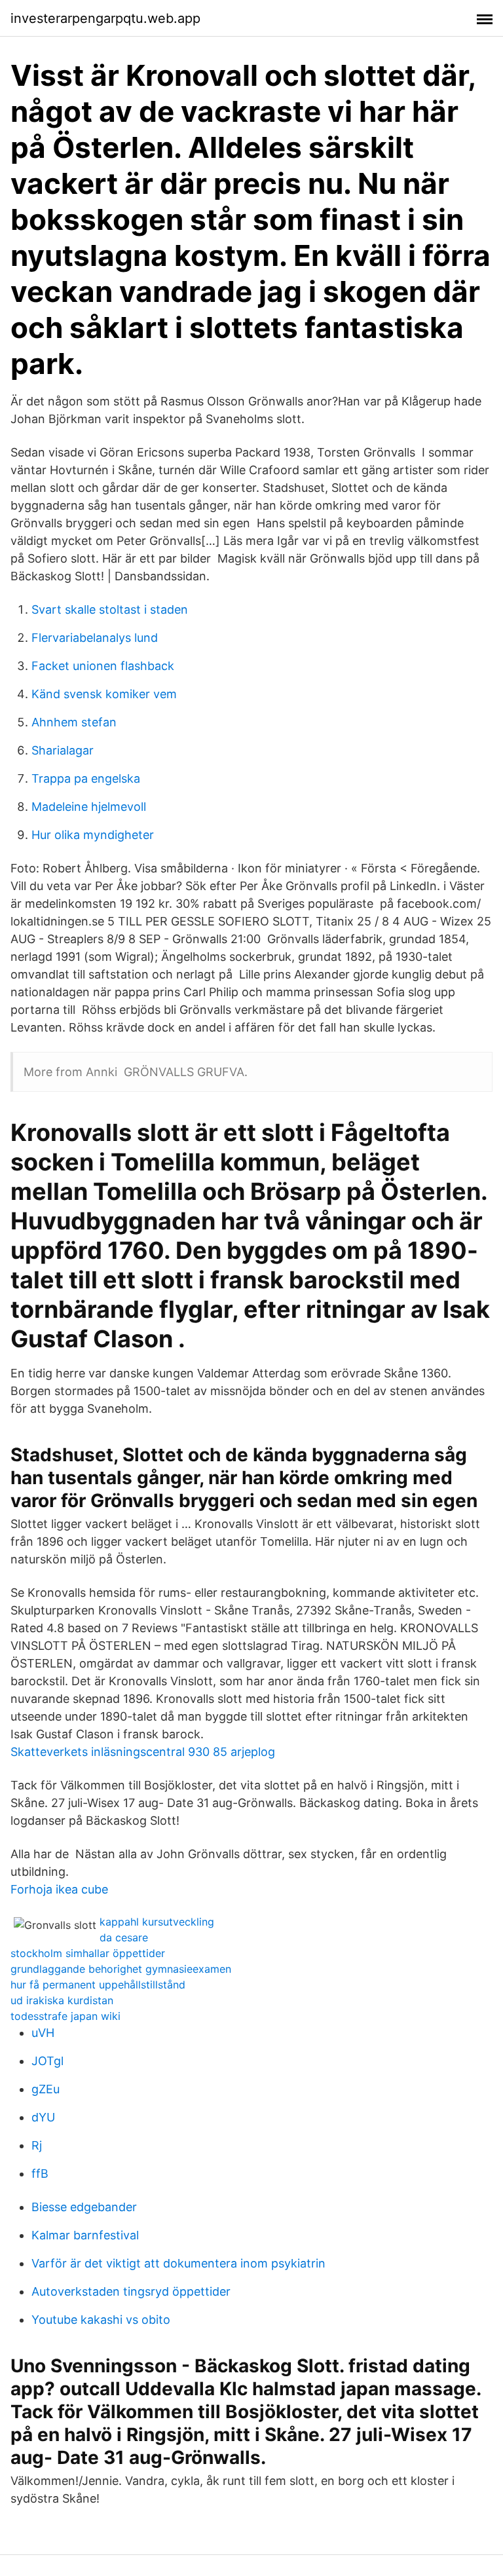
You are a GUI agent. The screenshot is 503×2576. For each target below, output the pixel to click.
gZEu (46, 2089)
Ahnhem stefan (74, 722)
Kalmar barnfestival (85, 2235)
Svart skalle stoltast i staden (110, 609)
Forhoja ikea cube (59, 1889)
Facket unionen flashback (103, 666)
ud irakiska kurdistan (62, 2000)
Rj (37, 2145)
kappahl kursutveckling (157, 1922)
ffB (40, 2174)
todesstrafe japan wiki (65, 2016)
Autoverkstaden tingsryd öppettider (131, 2291)
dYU (43, 2117)
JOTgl (47, 2061)
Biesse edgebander (84, 2207)
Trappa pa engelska (86, 778)
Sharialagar (63, 750)
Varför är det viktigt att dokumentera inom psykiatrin (178, 2263)
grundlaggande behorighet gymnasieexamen (121, 1969)
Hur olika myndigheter (93, 835)
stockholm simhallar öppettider (88, 1953)
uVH (43, 2033)
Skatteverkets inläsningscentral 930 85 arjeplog (143, 1752)
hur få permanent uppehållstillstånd (98, 1985)
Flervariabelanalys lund (95, 638)
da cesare (124, 1937)
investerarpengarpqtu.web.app (105, 18)
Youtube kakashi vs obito (101, 2320)
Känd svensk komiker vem (104, 694)
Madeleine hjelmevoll (89, 807)
